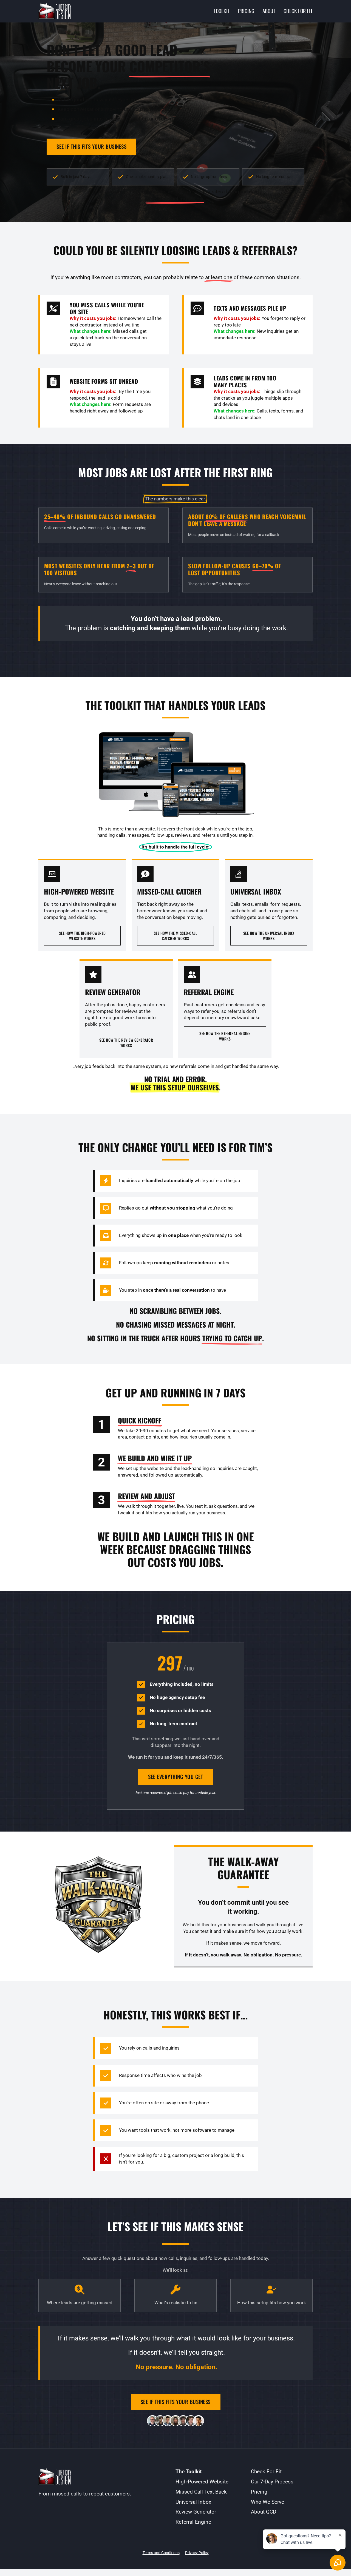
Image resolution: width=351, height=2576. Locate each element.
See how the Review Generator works (126, 1043)
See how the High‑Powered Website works (82, 936)
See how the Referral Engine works (225, 1036)
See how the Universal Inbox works (269, 936)
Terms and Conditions (161, 2553)
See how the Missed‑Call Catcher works (176, 936)
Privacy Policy (197, 2553)
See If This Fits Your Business (91, 146)
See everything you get (175, 1777)
